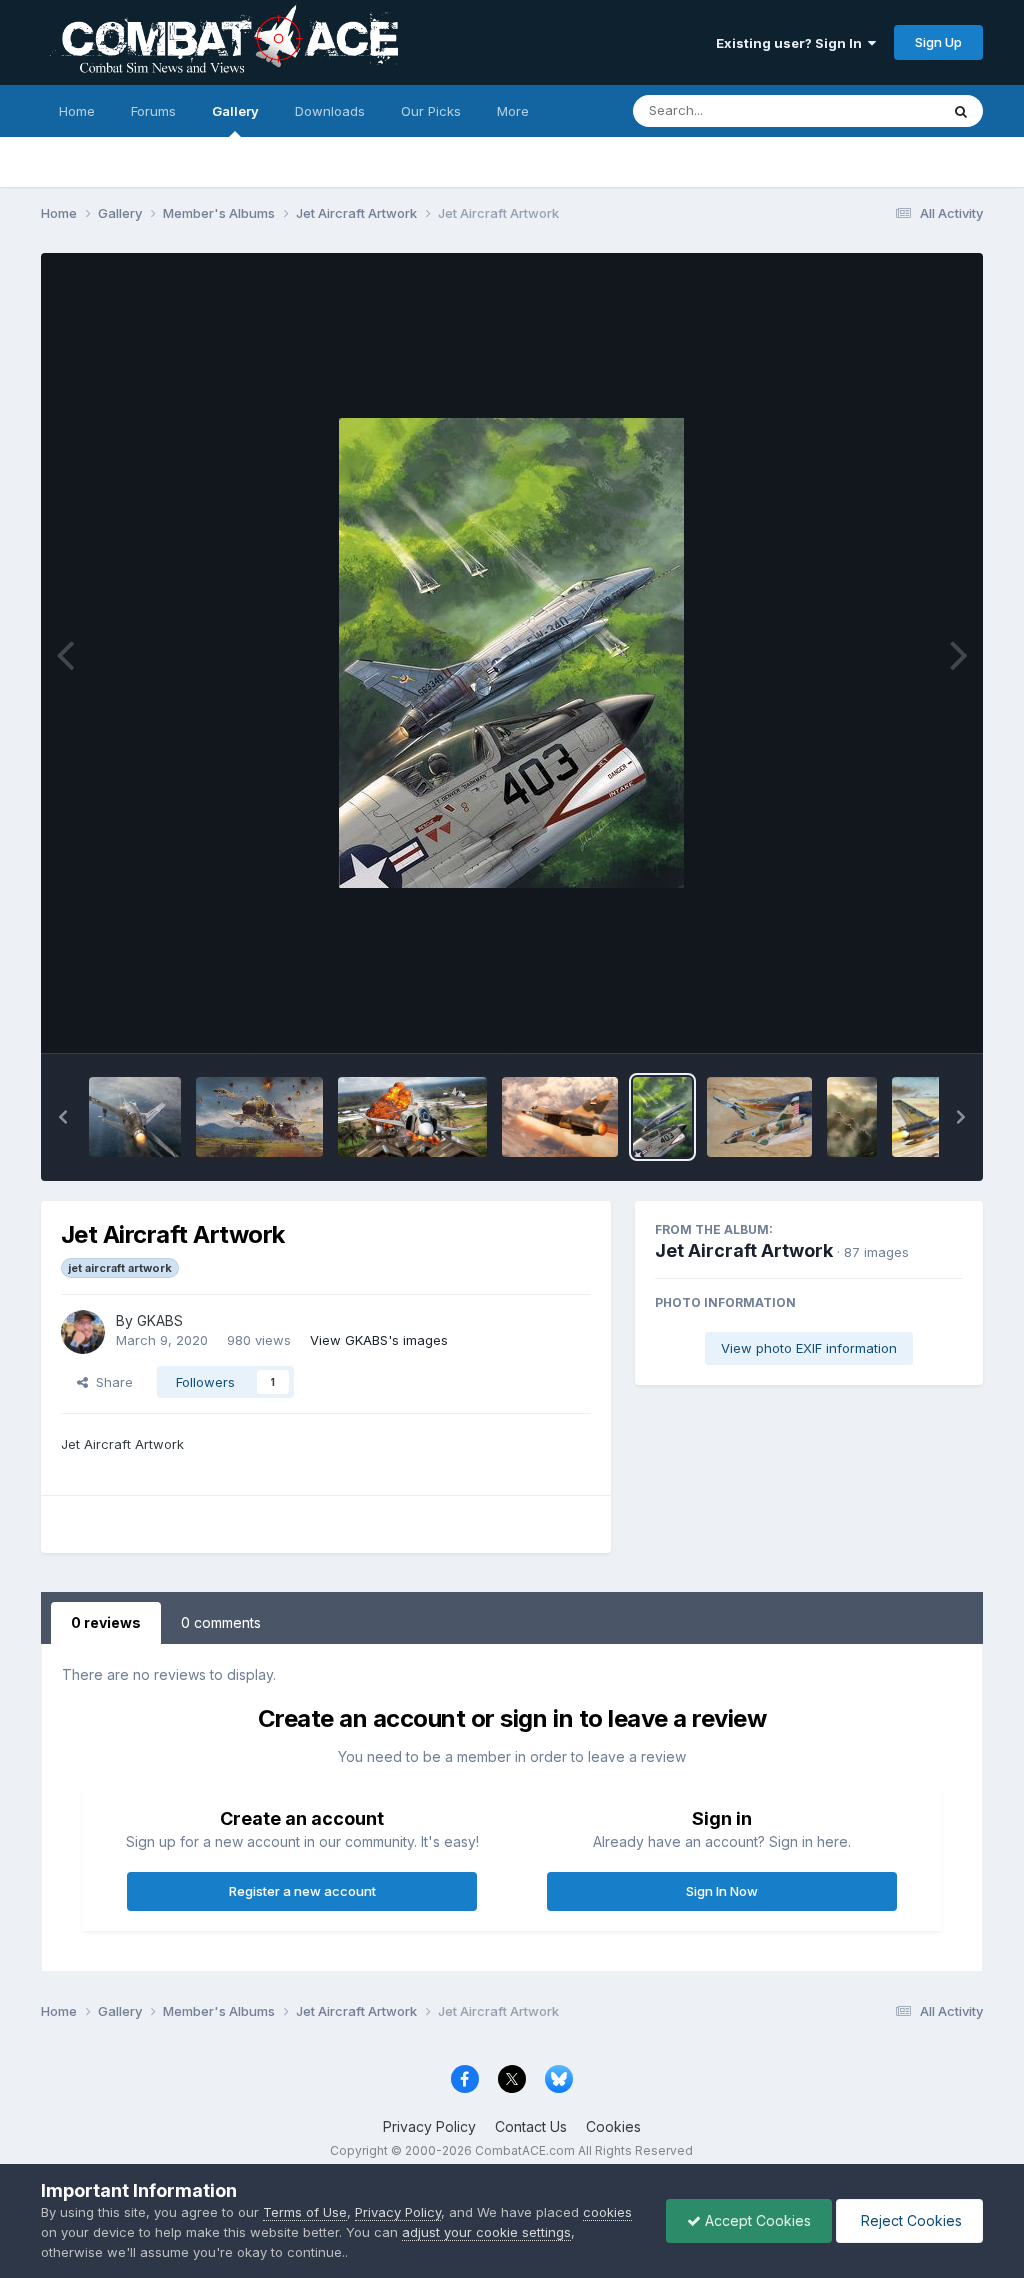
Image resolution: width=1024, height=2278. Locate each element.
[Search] (961, 111)
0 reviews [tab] (106, 1622)
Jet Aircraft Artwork (744, 1250)
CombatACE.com (525, 2150)
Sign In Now (722, 1891)
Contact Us (531, 2126)
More (513, 111)
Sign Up (938, 42)
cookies (607, 2212)
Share (110, 1382)
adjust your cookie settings (486, 2232)
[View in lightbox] (511, 653)
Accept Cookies (756, 2220)
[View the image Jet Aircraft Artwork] (135, 1117)
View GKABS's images (379, 1340)
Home (77, 111)
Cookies (613, 2126)
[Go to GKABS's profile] (83, 1332)
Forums (153, 111)
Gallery (235, 111)
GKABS (160, 1320)
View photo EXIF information (809, 1348)
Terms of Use (305, 2212)
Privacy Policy (429, 2126)
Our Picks (431, 111)
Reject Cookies (909, 2220)
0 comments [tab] (221, 1622)
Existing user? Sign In (792, 43)
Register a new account (302, 1891)
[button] (63, 1117)
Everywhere (877, 110)
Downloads (330, 111)
